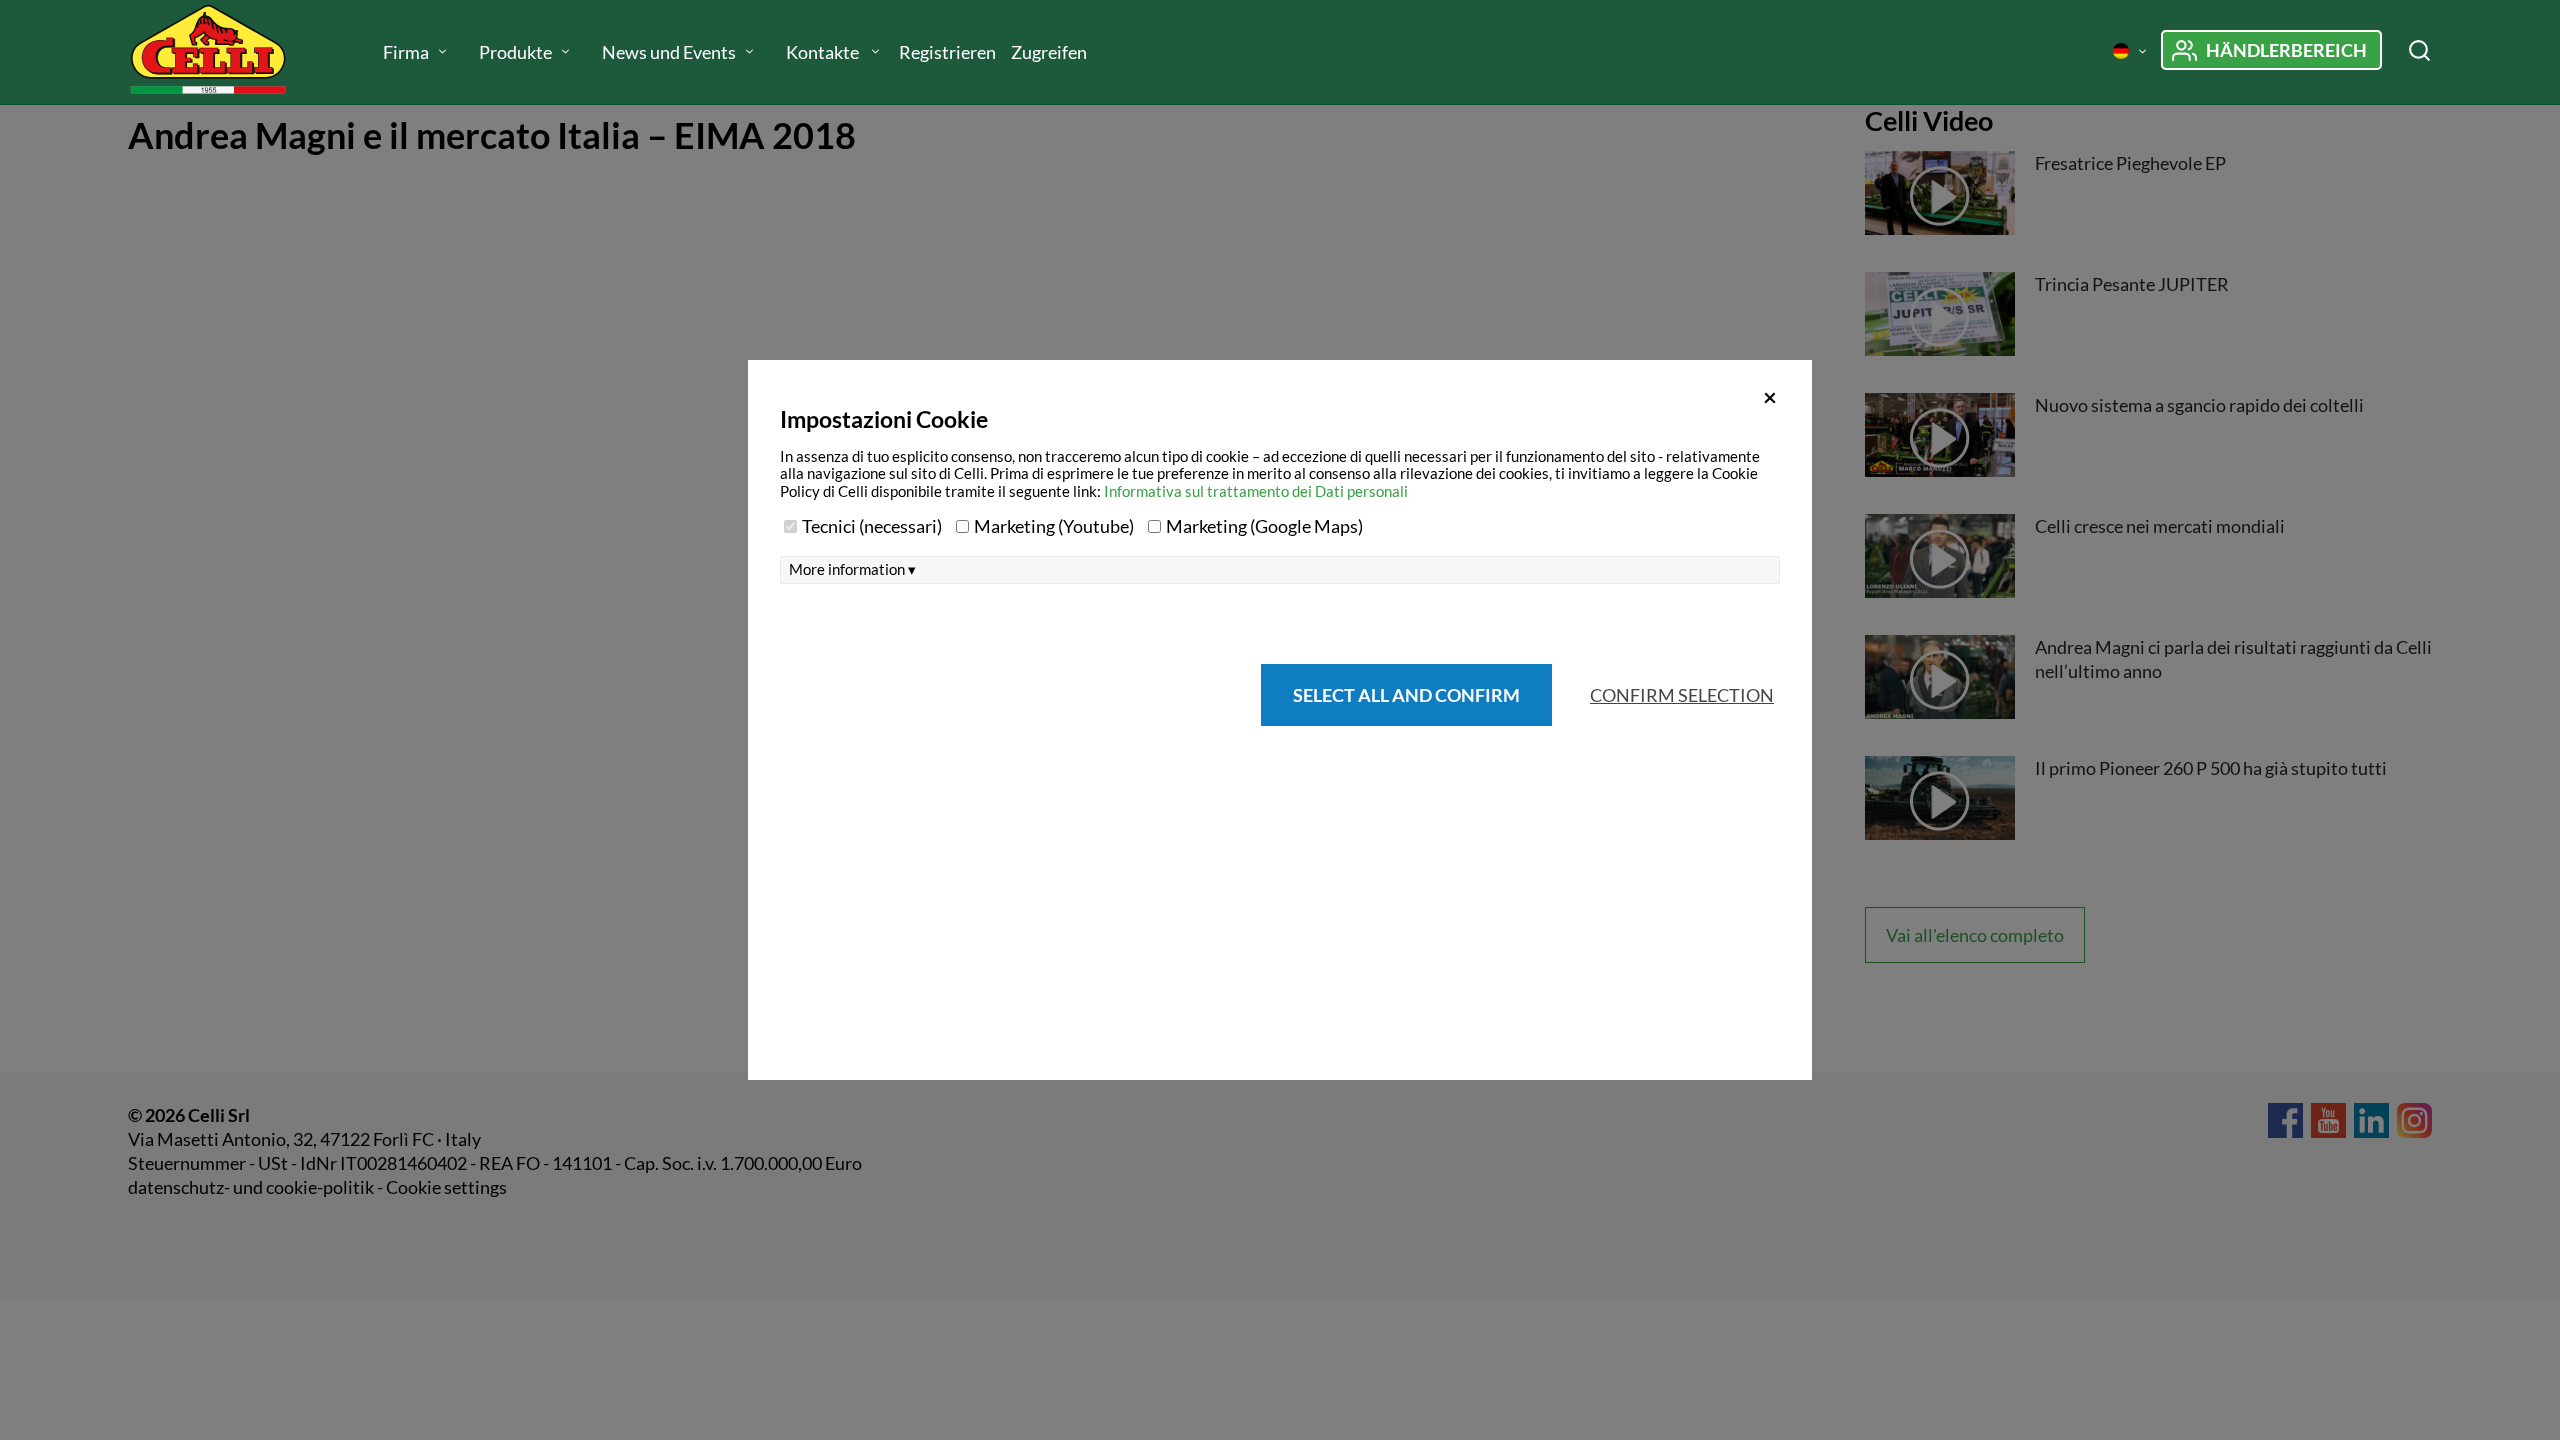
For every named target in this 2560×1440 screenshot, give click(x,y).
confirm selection (1682, 695)
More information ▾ (852, 569)
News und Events (669, 52)
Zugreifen (1049, 52)
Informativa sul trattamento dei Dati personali (1256, 491)
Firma (406, 52)
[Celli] (228, 52)
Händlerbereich (2286, 50)
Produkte (515, 52)
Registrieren (947, 52)
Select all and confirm (1406, 695)
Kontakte (824, 52)
